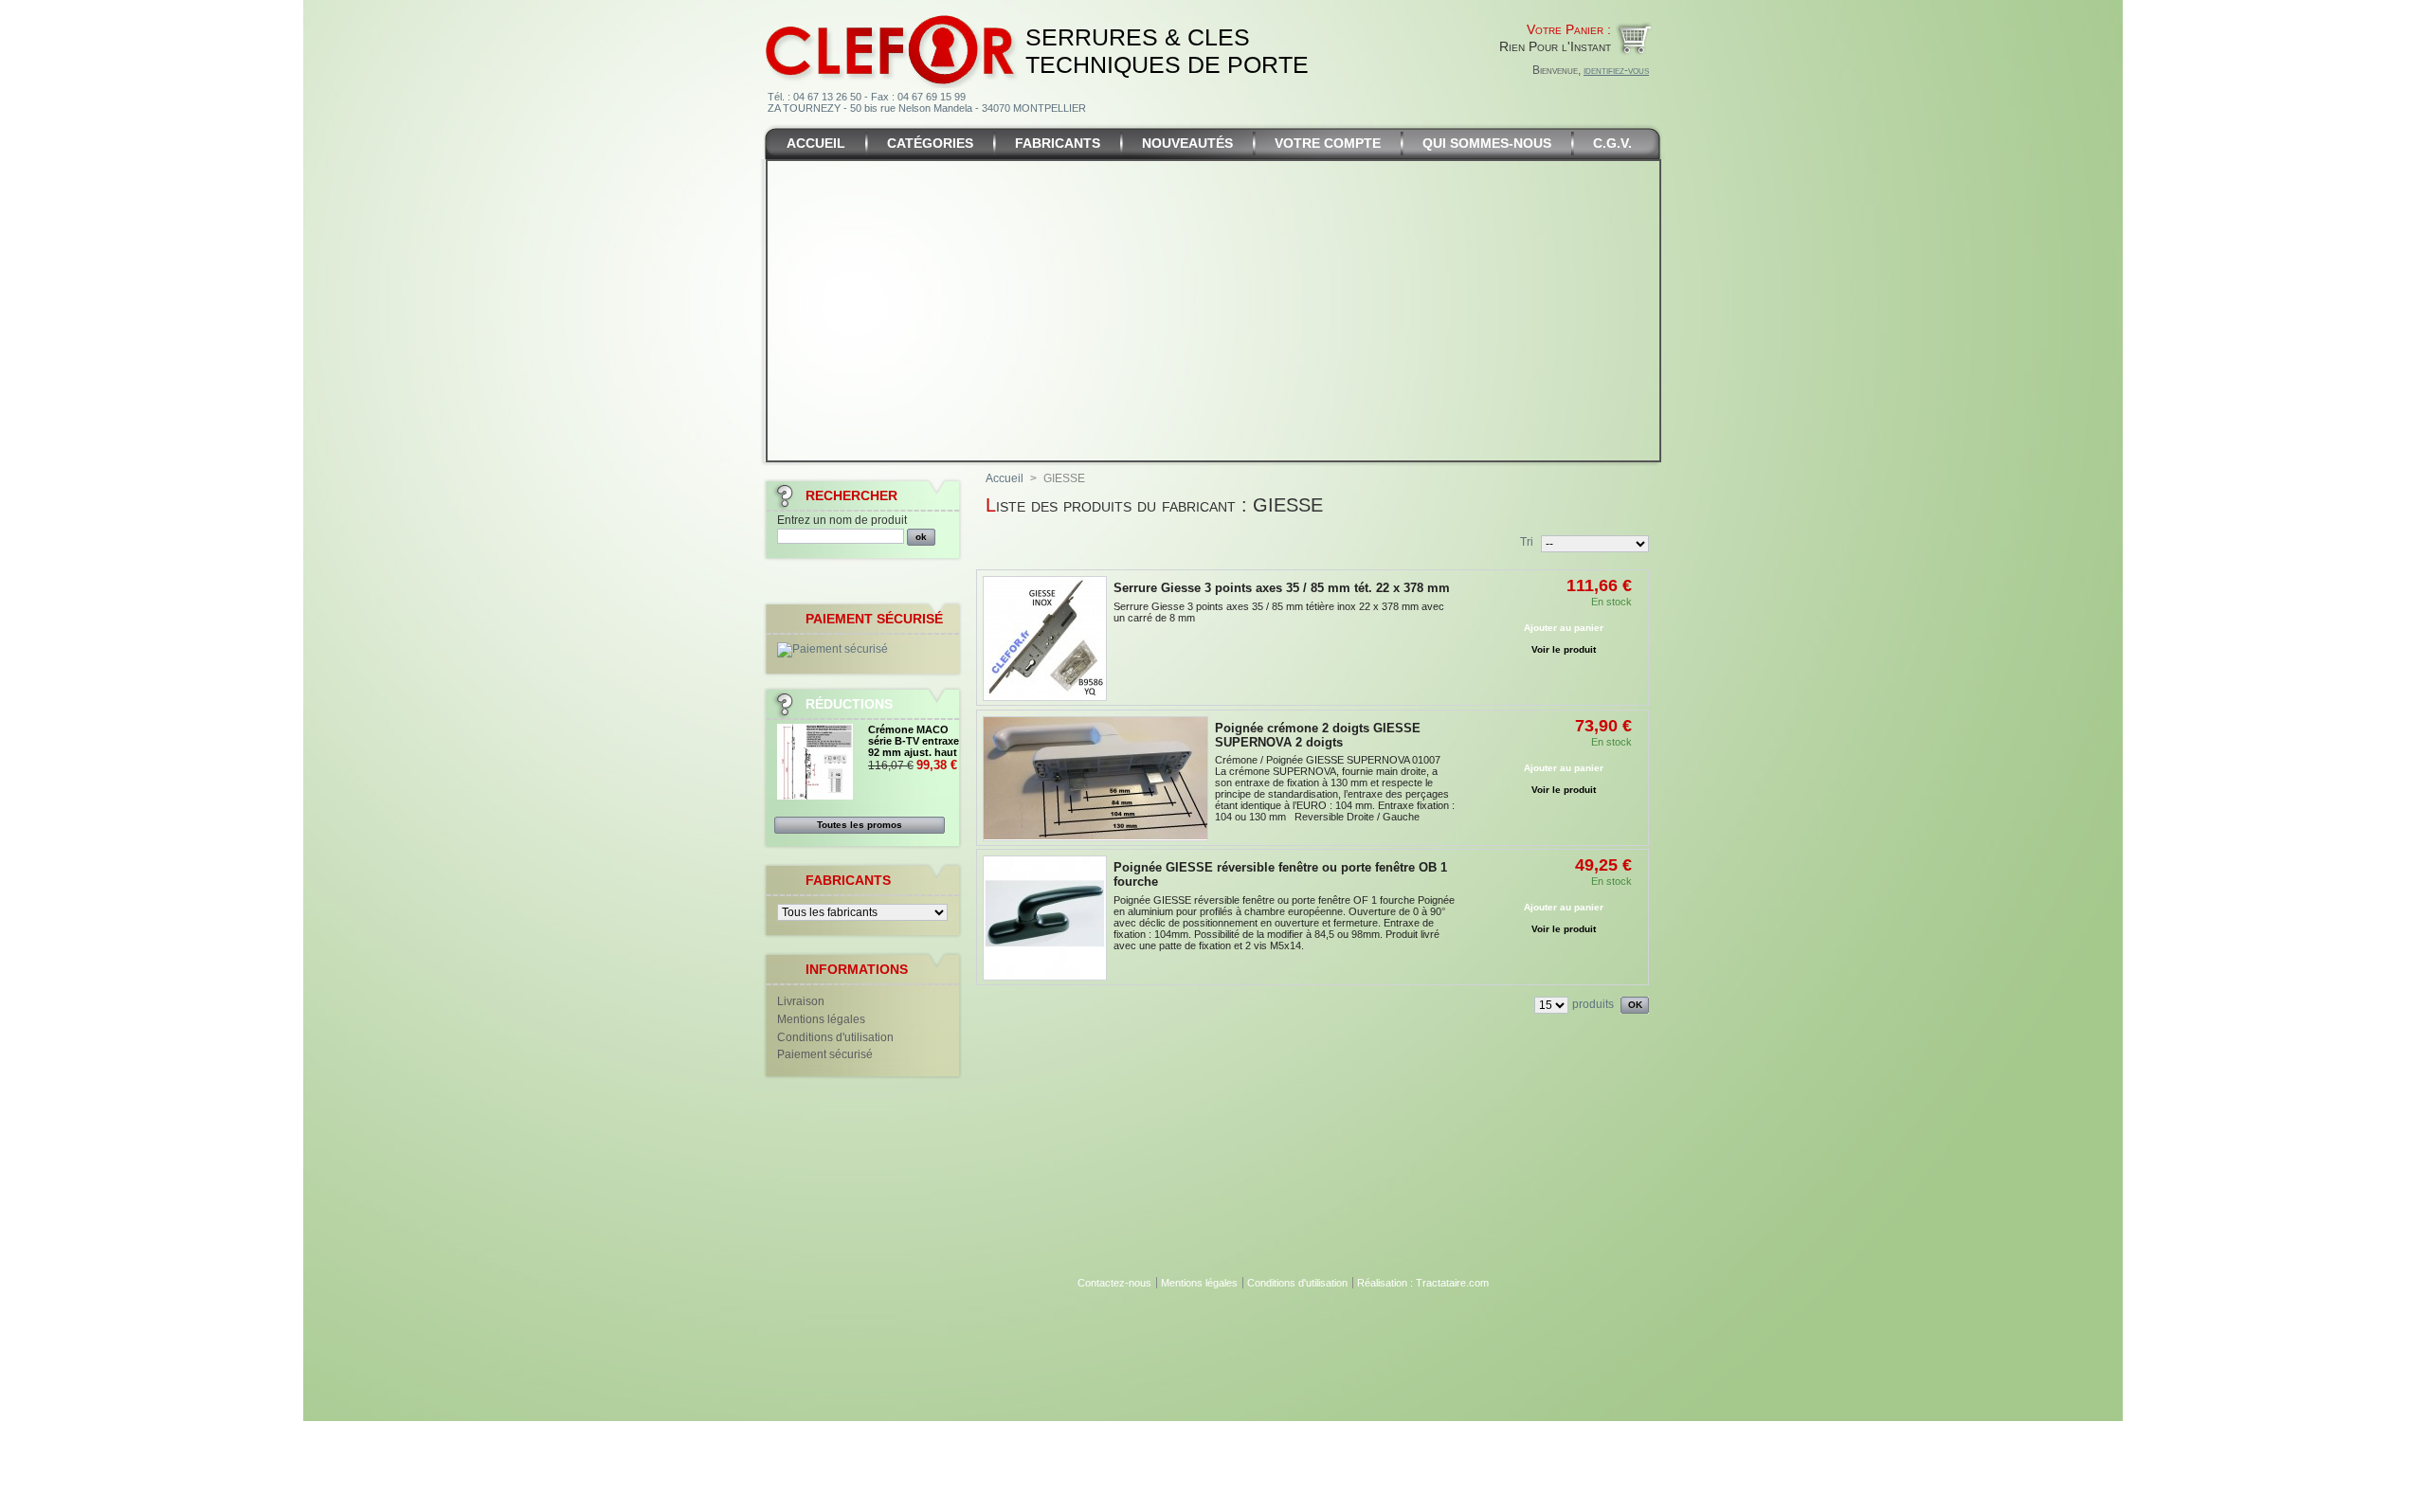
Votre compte (1328, 143)
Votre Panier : (1569, 29)
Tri (1527, 542)
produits (1593, 1004)
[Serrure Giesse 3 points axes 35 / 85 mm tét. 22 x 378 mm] (1045, 639)
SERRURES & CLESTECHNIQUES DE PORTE (1167, 51)
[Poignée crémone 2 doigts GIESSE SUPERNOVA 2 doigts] (1095, 779)
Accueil (816, 143)
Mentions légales (821, 1019)
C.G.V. (1612, 143)
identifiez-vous (1616, 70)
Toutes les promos (860, 825)
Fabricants (1058, 143)
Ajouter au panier (1564, 628)
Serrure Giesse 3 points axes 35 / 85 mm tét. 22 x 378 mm (1282, 588)
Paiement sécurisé (825, 1054)
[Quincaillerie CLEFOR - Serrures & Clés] (892, 13)
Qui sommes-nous (1487, 143)
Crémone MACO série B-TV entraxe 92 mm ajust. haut (914, 741)
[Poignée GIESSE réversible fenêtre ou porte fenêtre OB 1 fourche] (1045, 918)
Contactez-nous (1114, 1283)
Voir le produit (1564, 649)
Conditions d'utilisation (835, 1037)
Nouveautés (1187, 143)
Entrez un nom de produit (842, 520)
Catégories (930, 143)
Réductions (849, 704)
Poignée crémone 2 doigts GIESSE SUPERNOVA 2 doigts (1318, 735)
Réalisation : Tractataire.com (1423, 1283)
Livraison (801, 1001)
